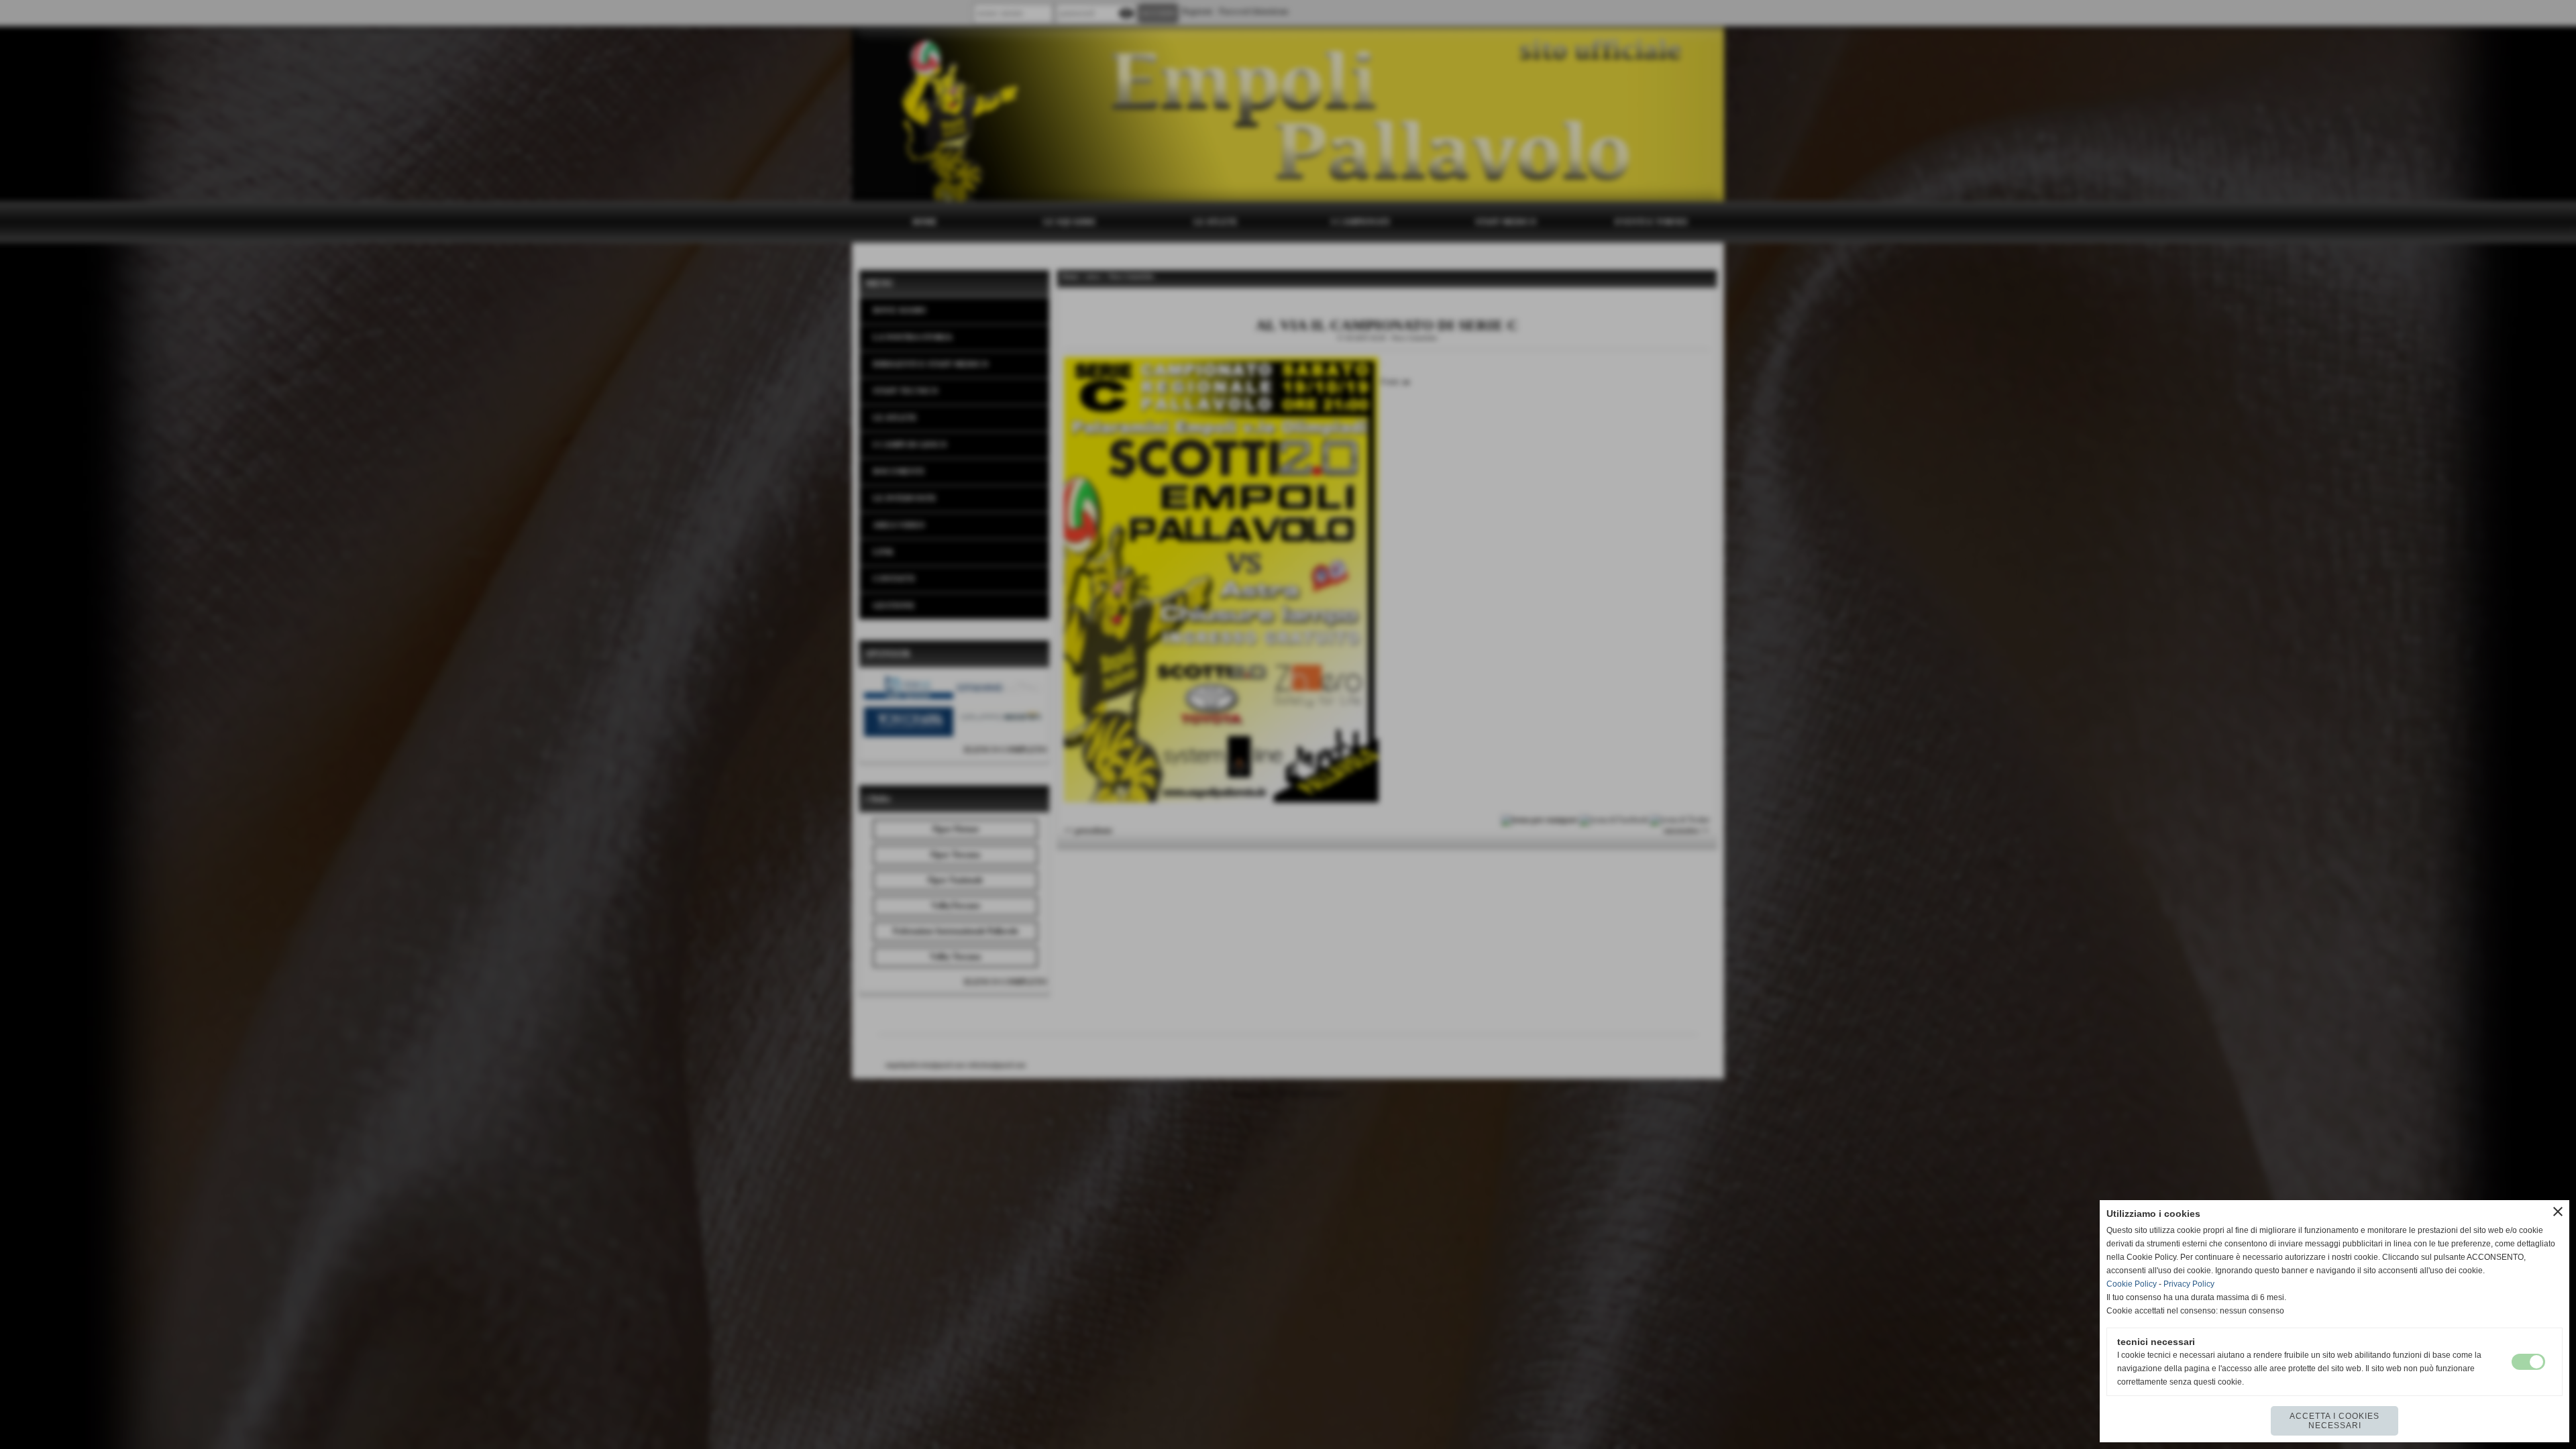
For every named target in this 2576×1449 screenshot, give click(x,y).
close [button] (2558, 1212)
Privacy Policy (2189, 1284)
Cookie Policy (2132, 1284)
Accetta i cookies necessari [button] (2334, 1421)
